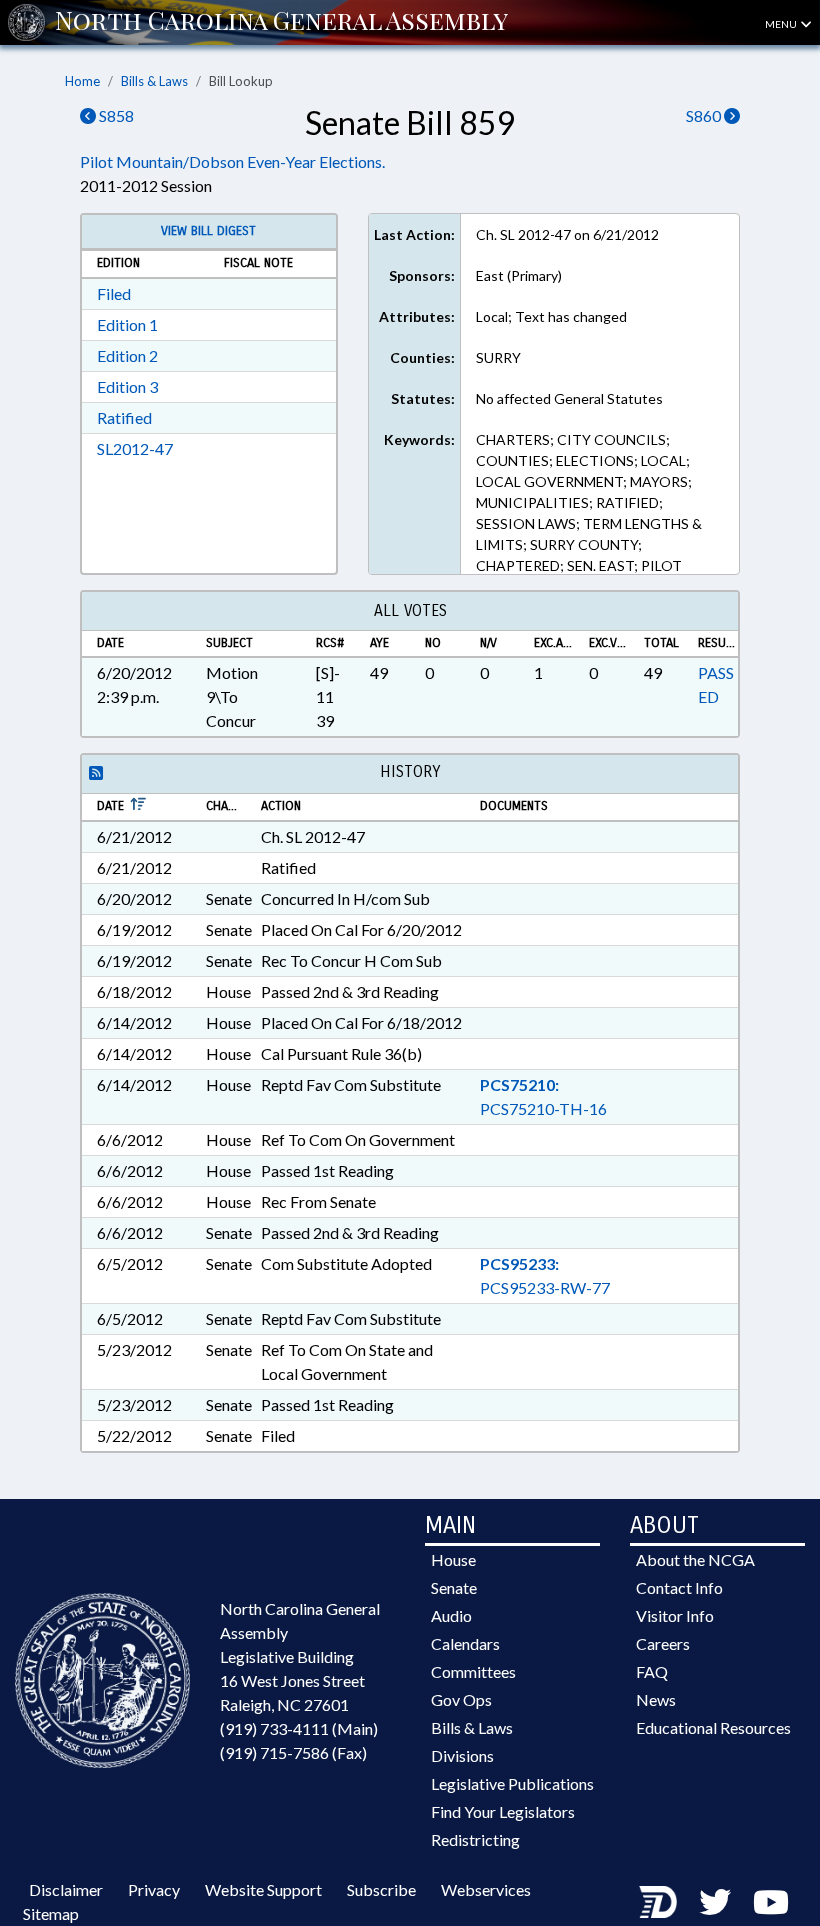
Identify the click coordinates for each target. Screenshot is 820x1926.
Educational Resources (713, 1727)
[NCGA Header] (281, 22)
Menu (782, 24)
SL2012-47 (135, 448)
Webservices (486, 1889)
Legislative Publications (512, 1783)
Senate (454, 1587)
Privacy (154, 1889)
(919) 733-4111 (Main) (299, 1728)
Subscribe (381, 1889)
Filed (114, 293)
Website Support (263, 1889)
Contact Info (679, 1587)
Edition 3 (127, 386)
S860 (705, 115)
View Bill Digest (208, 231)
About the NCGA (695, 1559)
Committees (473, 1671)
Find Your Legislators (503, 1811)
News (656, 1699)
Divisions (462, 1755)
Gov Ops (461, 1699)
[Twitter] (715, 1901)
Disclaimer (66, 1889)
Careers (663, 1643)
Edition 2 (127, 355)
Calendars (465, 1643)
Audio (451, 1615)
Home (82, 81)
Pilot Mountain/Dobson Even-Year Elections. (232, 161)
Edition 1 (127, 324)
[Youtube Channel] (771, 1901)
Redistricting (475, 1839)
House (453, 1559)
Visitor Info (675, 1615)
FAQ (652, 1671)
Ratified (124, 417)
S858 (115, 115)
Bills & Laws (154, 81)
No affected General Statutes (569, 398)
